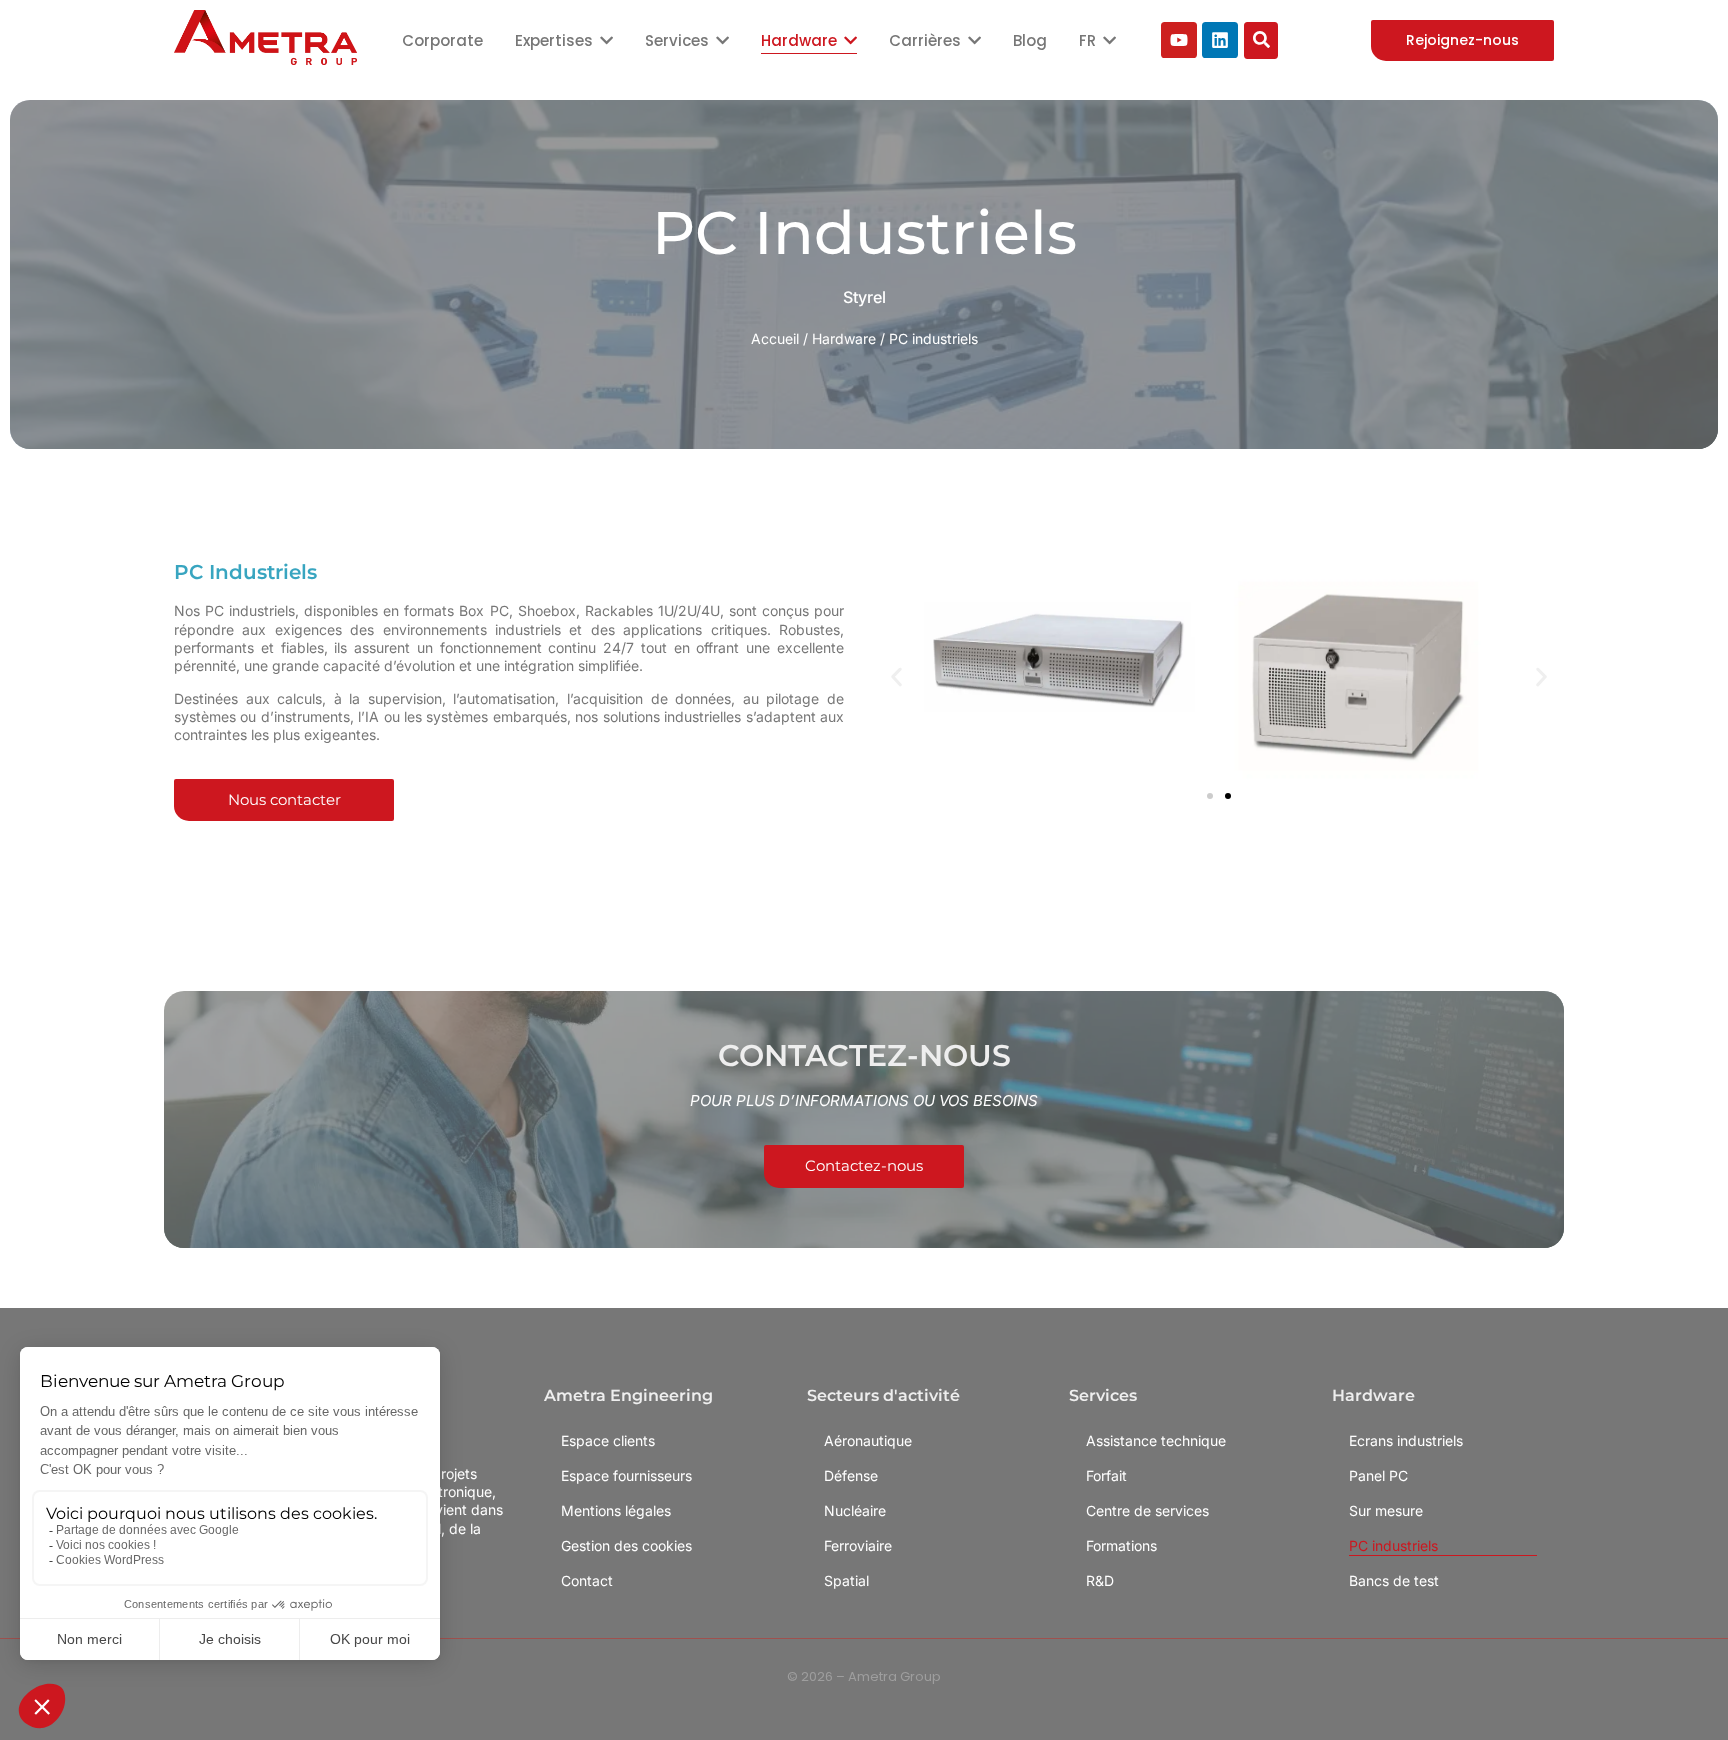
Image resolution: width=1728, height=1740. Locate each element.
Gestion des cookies (626, 1545)
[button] (896, 676)
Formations (1121, 1545)
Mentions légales (616, 1510)
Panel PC (1378, 1475)
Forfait (1106, 1475)
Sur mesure (1386, 1510)
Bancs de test (1394, 1580)
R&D (1100, 1580)
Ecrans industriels (1406, 1440)
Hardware (844, 338)
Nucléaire (855, 1510)
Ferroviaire (858, 1545)
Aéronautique (868, 1440)
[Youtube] (1179, 40)
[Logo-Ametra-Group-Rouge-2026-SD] (265, 37)
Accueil (775, 338)
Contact (587, 1580)
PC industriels (1393, 1545)
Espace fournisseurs (626, 1475)
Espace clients (608, 1440)
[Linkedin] (1220, 40)
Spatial (846, 1580)
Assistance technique (1156, 1440)
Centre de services (1147, 1510)
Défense (851, 1475)
